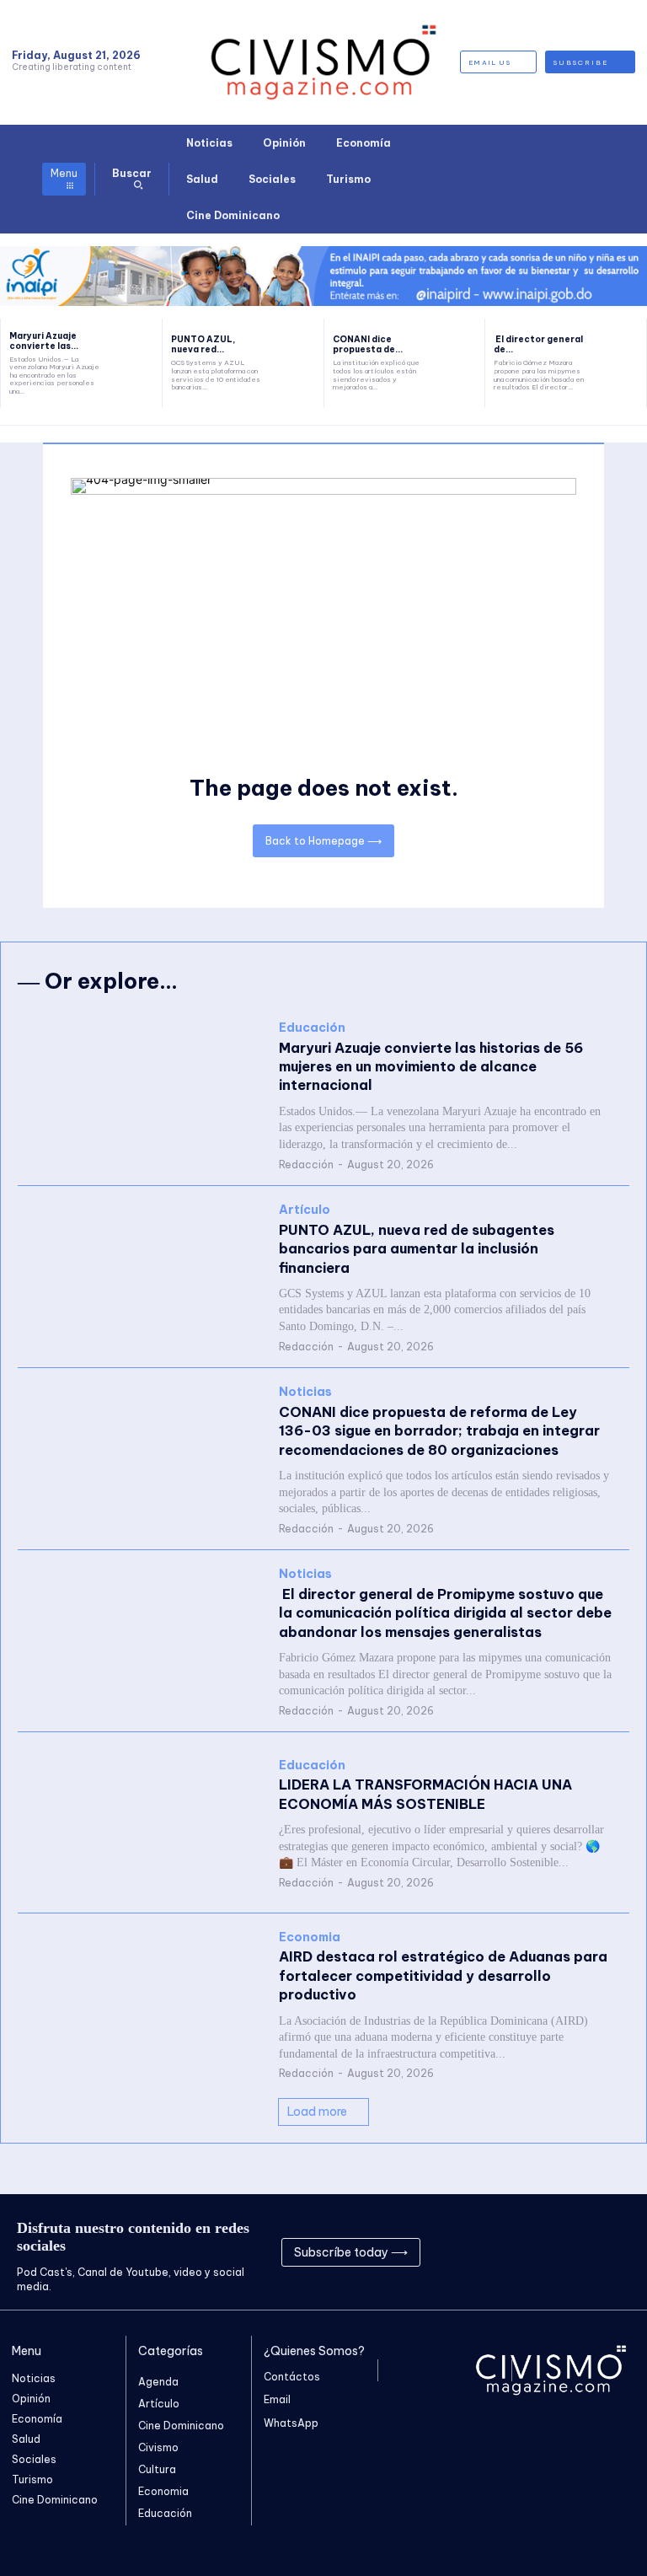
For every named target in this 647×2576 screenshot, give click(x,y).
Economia (310, 1937)
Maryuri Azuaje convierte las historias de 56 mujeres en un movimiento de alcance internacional (431, 1067)
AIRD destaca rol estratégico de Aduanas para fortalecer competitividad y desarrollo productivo (443, 1975)
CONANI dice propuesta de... (368, 344)
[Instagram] (550, 2252)
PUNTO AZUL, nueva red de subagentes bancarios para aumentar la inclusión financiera (417, 1249)
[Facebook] (514, 2252)
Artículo (305, 1210)
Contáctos (292, 2377)
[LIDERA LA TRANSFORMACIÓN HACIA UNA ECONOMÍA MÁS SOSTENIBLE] (140, 1822)
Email (277, 2399)
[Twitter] (586, 2252)
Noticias (305, 1392)
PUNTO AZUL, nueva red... (203, 344)
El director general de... (538, 344)
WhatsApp (291, 2423)
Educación (312, 1028)
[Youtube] (622, 2252)
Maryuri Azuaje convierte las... (44, 341)
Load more (317, 2112)
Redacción (306, 1165)
